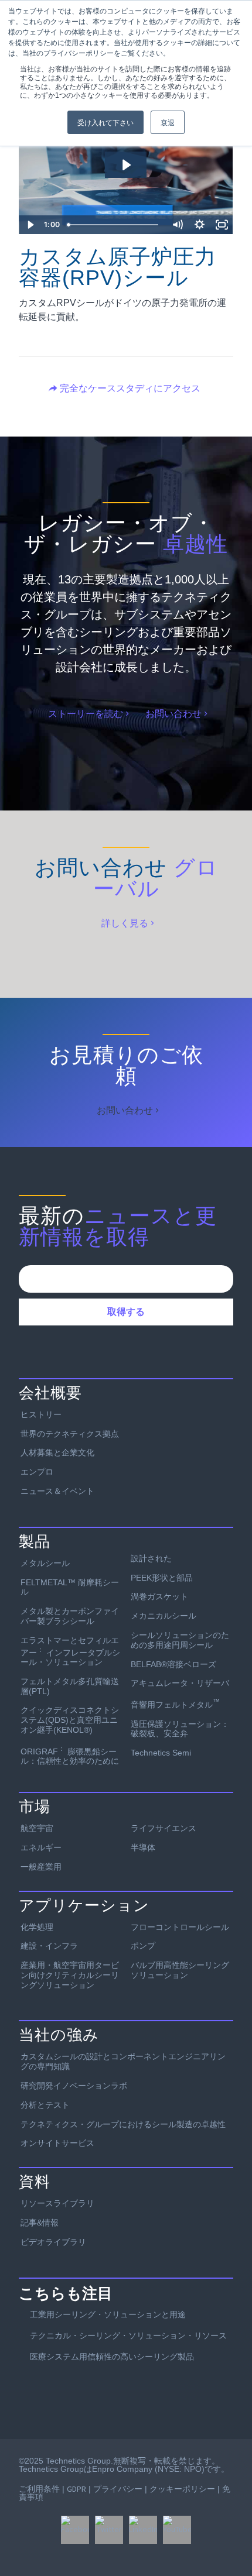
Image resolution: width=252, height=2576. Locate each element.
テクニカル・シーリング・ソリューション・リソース (128, 2335)
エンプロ (37, 1472)
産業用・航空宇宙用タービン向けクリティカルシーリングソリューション (70, 1975)
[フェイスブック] (75, 2530)
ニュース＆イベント (57, 1491)
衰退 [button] (168, 122)
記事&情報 (40, 2223)
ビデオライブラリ (53, 2242)
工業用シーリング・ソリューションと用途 (108, 2314)
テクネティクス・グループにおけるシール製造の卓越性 (123, 2124)
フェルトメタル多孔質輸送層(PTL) (70, 1686)
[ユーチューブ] (177, 2530)
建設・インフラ (49, 1946)
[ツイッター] (109, 2530)
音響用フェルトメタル (175, 1703)
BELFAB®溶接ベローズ (173, 1664)
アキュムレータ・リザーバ (180, 1683)
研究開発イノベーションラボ (74, 2086)
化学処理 (37, 1927)
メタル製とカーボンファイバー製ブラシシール (70, 1616)
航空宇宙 (37, 1828)
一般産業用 (41, 1867)
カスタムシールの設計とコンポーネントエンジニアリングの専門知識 (123, 2061)
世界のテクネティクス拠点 (70, 1434)
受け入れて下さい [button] (105, 122)
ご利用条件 (39, 2489)
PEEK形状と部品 (162, 1578)
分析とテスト (45, 2105)
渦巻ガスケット (159, 1596)
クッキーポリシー (182, 2489)
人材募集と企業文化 (57, 1452)
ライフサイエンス (164, 1828)
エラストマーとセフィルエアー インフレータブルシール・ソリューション (70, 1651)
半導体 (143, 1847)
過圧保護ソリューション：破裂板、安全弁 (180, 1729)
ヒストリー (41, 1414)
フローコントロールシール (180, 1927)
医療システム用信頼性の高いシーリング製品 (112, 2357)
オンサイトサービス (57, 2143)
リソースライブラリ (57, 2203)
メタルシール (45, 1563)
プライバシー (118, 2489)
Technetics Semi (161, 1753)
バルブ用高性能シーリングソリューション (180, 1970)
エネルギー (41, 1847)
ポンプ (143, 1946)
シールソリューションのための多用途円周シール (180, 1640)
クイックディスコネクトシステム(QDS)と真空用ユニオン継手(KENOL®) (70, 1720)
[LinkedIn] (143, 2530)
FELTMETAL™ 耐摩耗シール (70, 1587)
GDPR (76, 2489)
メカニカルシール (164, 1616)
